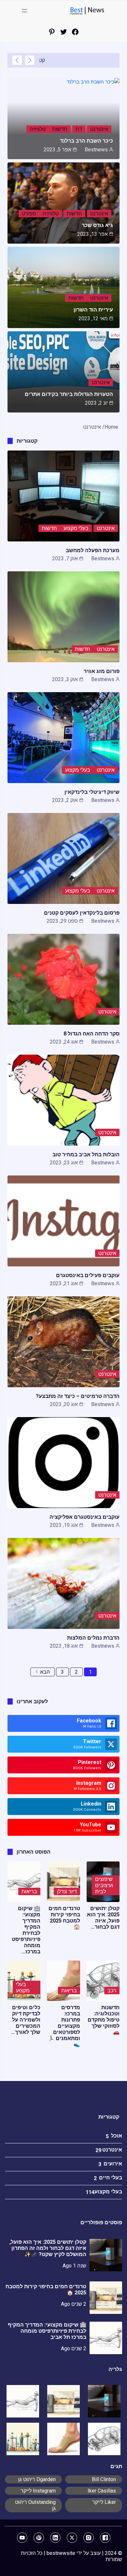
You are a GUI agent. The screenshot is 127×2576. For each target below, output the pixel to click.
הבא (45, 1672)
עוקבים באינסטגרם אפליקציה (85, 1517)
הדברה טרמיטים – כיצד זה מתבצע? (78, 1396)
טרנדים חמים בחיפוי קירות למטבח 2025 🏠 (64, 1918)
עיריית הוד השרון (93, 310)
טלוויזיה (38, 129)
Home (111, 427)
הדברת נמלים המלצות (93, 1638)
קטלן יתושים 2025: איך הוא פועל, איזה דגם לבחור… (103, 1918)
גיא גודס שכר (97, 225)
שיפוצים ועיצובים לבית (104, 1885)
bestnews (96, 150)
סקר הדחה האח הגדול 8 (92, 1034)
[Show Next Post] (17, 60)
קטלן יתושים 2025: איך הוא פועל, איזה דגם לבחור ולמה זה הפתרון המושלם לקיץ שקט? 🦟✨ (48, 2248)
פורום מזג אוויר (102, 671)
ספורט (29, 214)
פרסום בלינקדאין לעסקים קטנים (82, 913)
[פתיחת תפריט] (24, 11)
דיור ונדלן (67, 1891)
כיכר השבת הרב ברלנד (86, 141)
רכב (112, 1991)
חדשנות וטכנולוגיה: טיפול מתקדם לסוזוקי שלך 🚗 (104, 2020)
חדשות (60, 129)
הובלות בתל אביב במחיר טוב (86, 1155)
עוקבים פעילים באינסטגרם (88, 1275)
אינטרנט (99, 129)
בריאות (29, 1891)
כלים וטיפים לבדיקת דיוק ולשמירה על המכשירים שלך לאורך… (26, 2020)
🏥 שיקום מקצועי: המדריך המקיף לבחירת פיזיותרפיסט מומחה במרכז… (26, 1930)
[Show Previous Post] (30, 60)
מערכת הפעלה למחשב (93, 550)
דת (79, 129)
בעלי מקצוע (76, 528)
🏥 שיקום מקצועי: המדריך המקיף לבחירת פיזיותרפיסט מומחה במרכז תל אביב (47, 2331)
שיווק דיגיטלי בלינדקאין (92, 792)
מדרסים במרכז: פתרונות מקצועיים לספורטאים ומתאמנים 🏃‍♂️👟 (64, 2026)
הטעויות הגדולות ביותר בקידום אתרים (69, 394)
